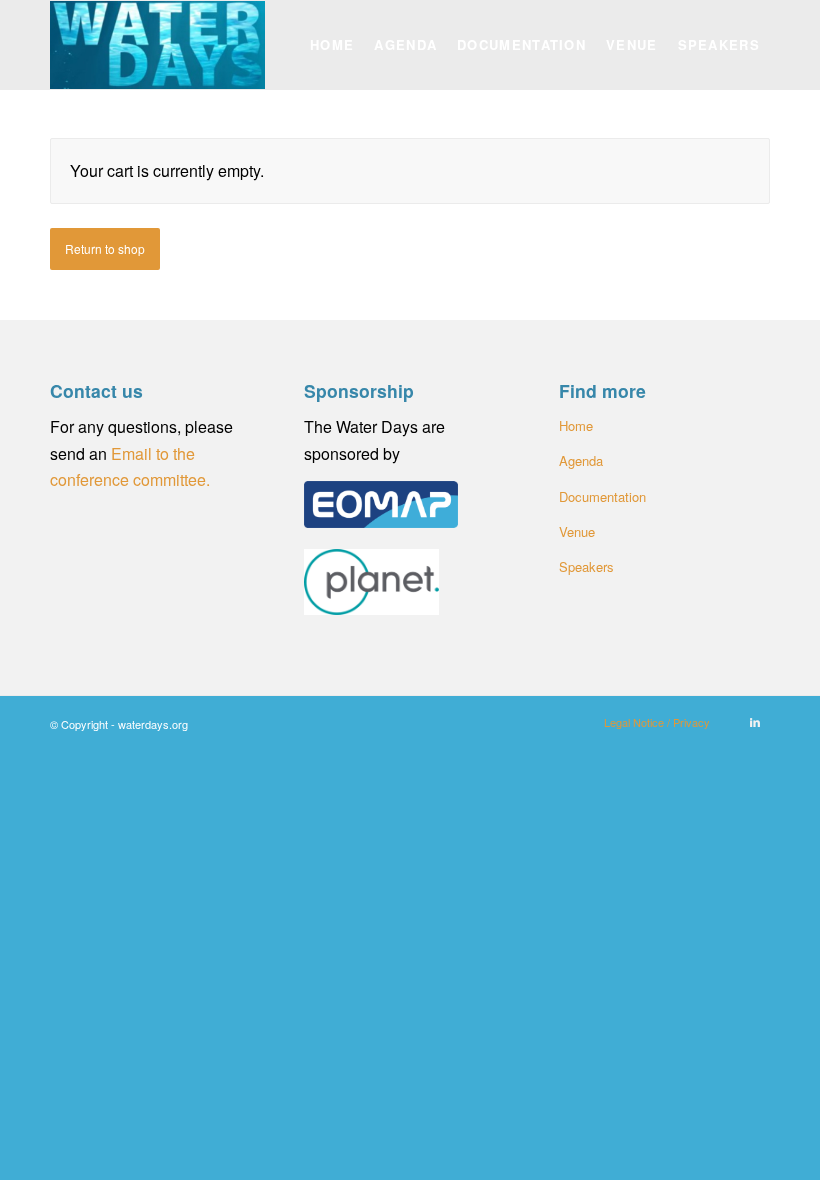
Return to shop (105, 248)
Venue (577, 531)
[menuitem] (332, 45)
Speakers (586, 566)
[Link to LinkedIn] (755, 721)
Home (576, 425)
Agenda (581, 460)
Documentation (602, 496)
